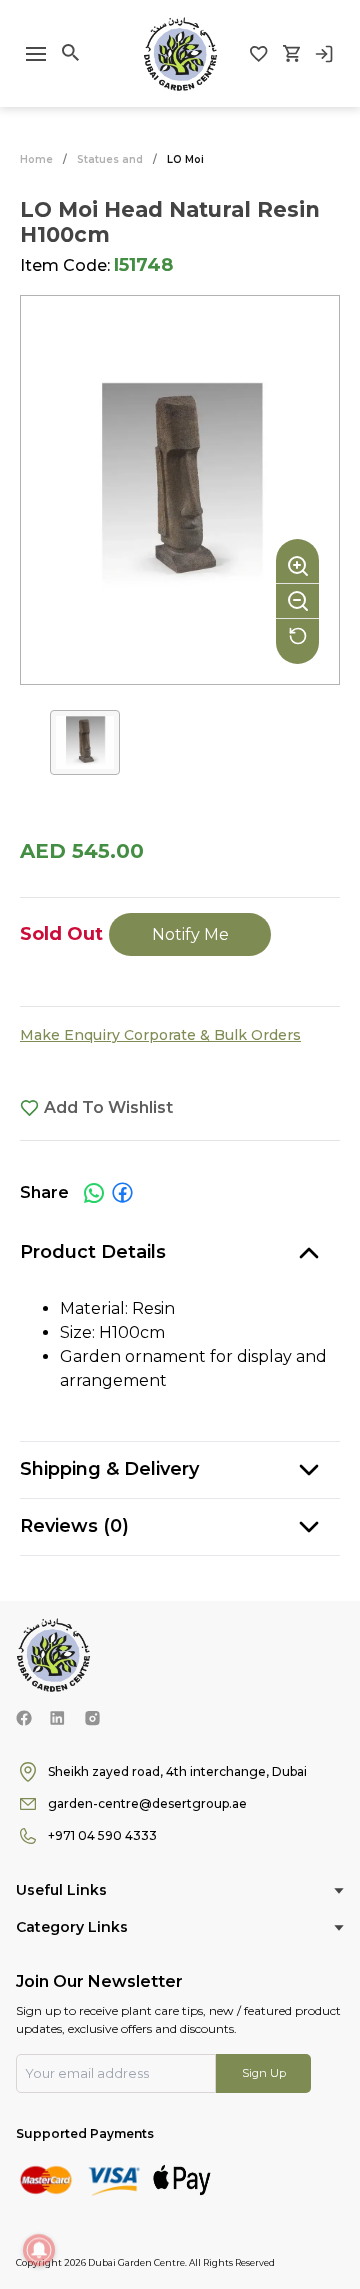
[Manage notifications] (39, 2250)
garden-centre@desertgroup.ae (147, 1803)
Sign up (264, 2073)
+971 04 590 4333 (102, 1835)
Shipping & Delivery (109, 1469)
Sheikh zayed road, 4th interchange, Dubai (177, 1771)
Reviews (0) (74, 1526)
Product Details (93, 1252)
